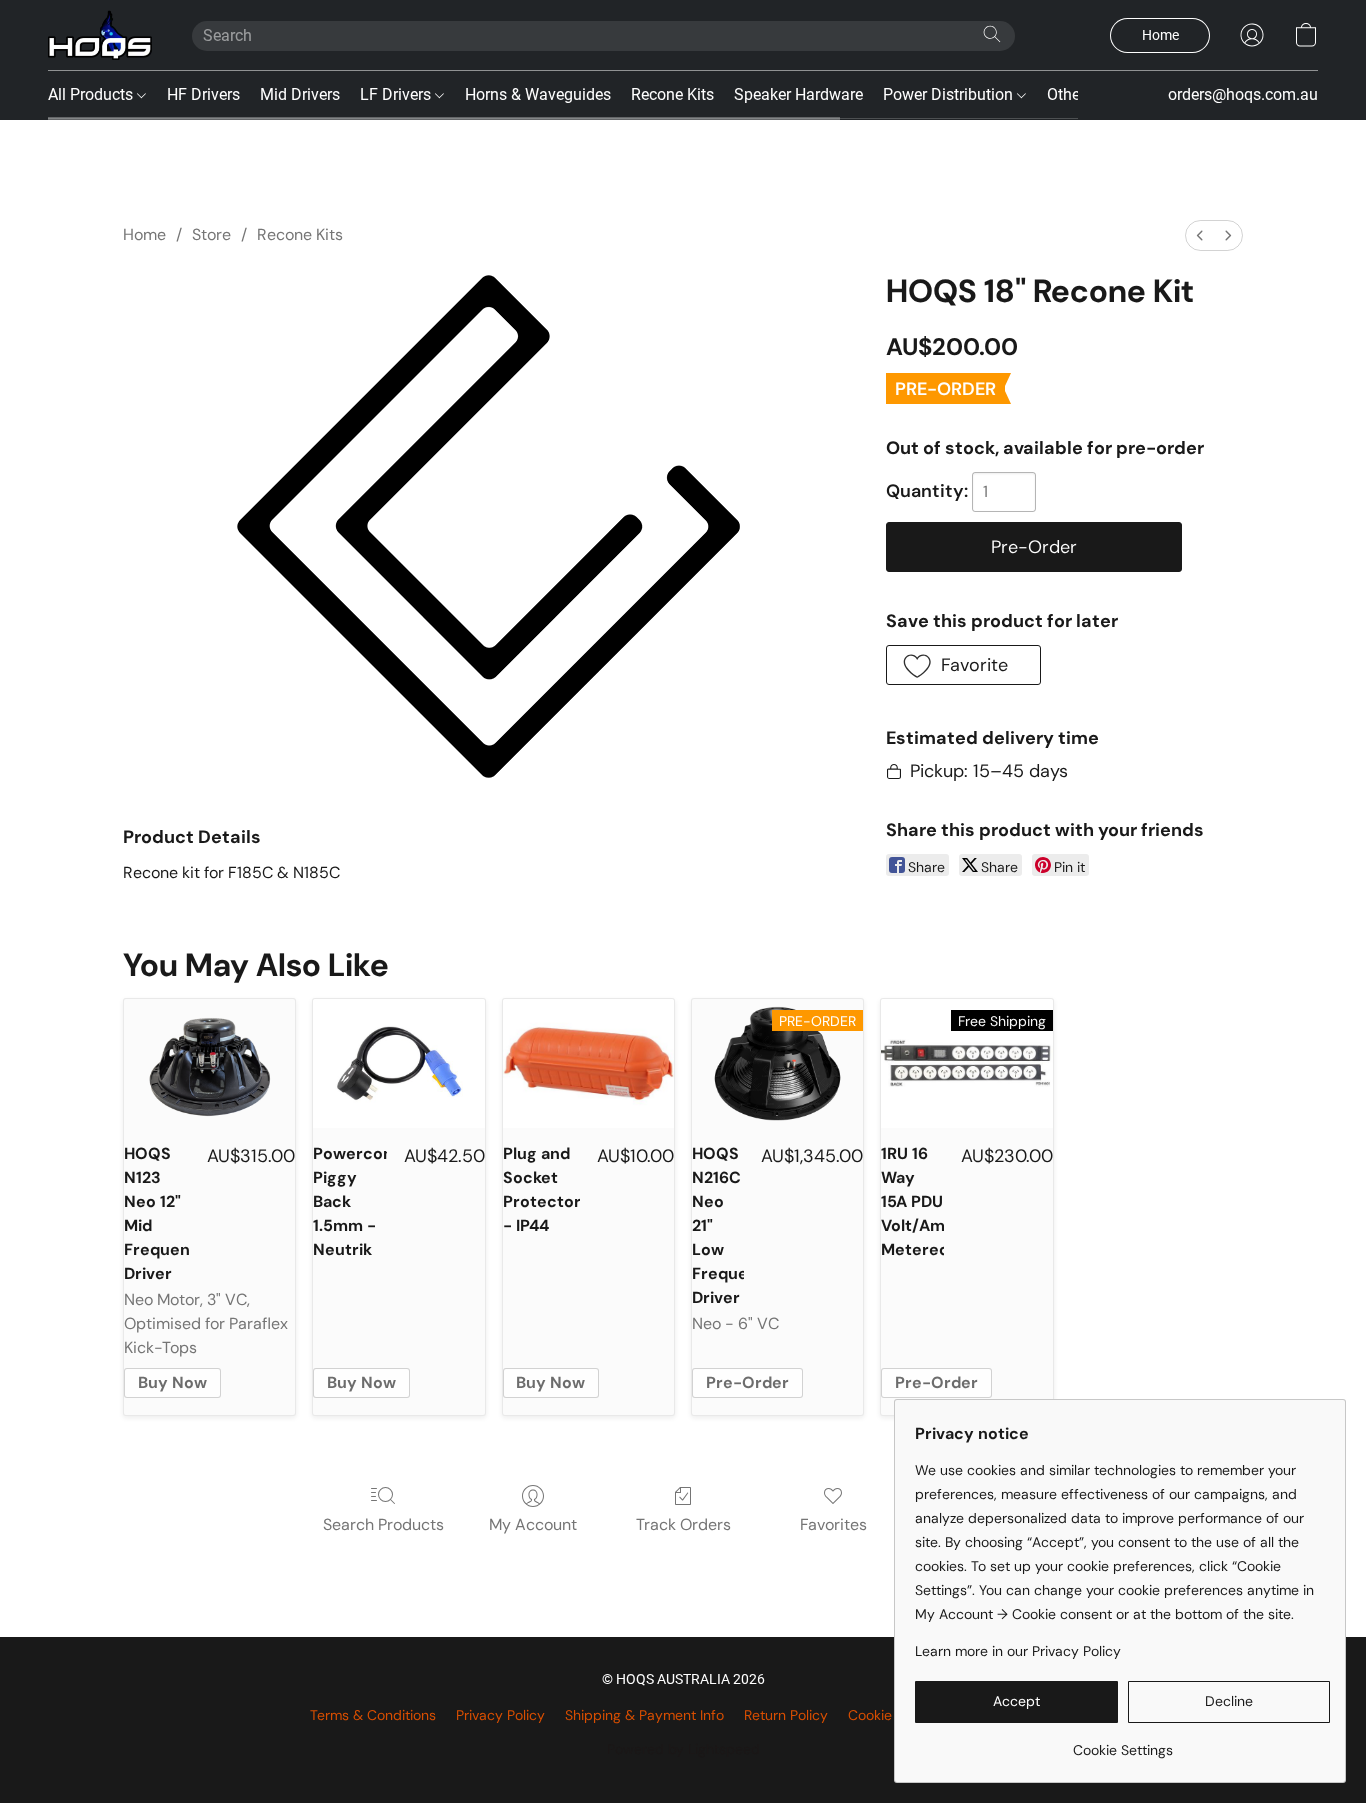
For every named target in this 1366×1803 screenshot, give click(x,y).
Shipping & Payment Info (644, 1715)
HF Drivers (203, 94)
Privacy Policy (500, 1715)
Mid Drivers (300, 94)
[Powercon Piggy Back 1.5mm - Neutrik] (398, 1063)
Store (211, 234)
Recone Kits (672, 94)
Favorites (833, 1524)
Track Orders (683, 1524)
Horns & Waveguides (538, 94)
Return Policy (786, 1715)
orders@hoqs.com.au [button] (1243, 94)
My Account (533, 1524)
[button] (100, 35)
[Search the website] (992, 34)
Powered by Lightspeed (683, 1749)
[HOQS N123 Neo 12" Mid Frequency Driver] (209, 1063)
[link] (1122, 1742)
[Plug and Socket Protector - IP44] (588, 1063)
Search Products (383, 1524)
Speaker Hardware (798, 94)
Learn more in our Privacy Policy (1018, 1651)
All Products (92, 94)
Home (144, 234)
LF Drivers (397, 94)
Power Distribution (950, 94)
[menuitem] (1200, 235)
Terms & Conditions (373, 1715)
